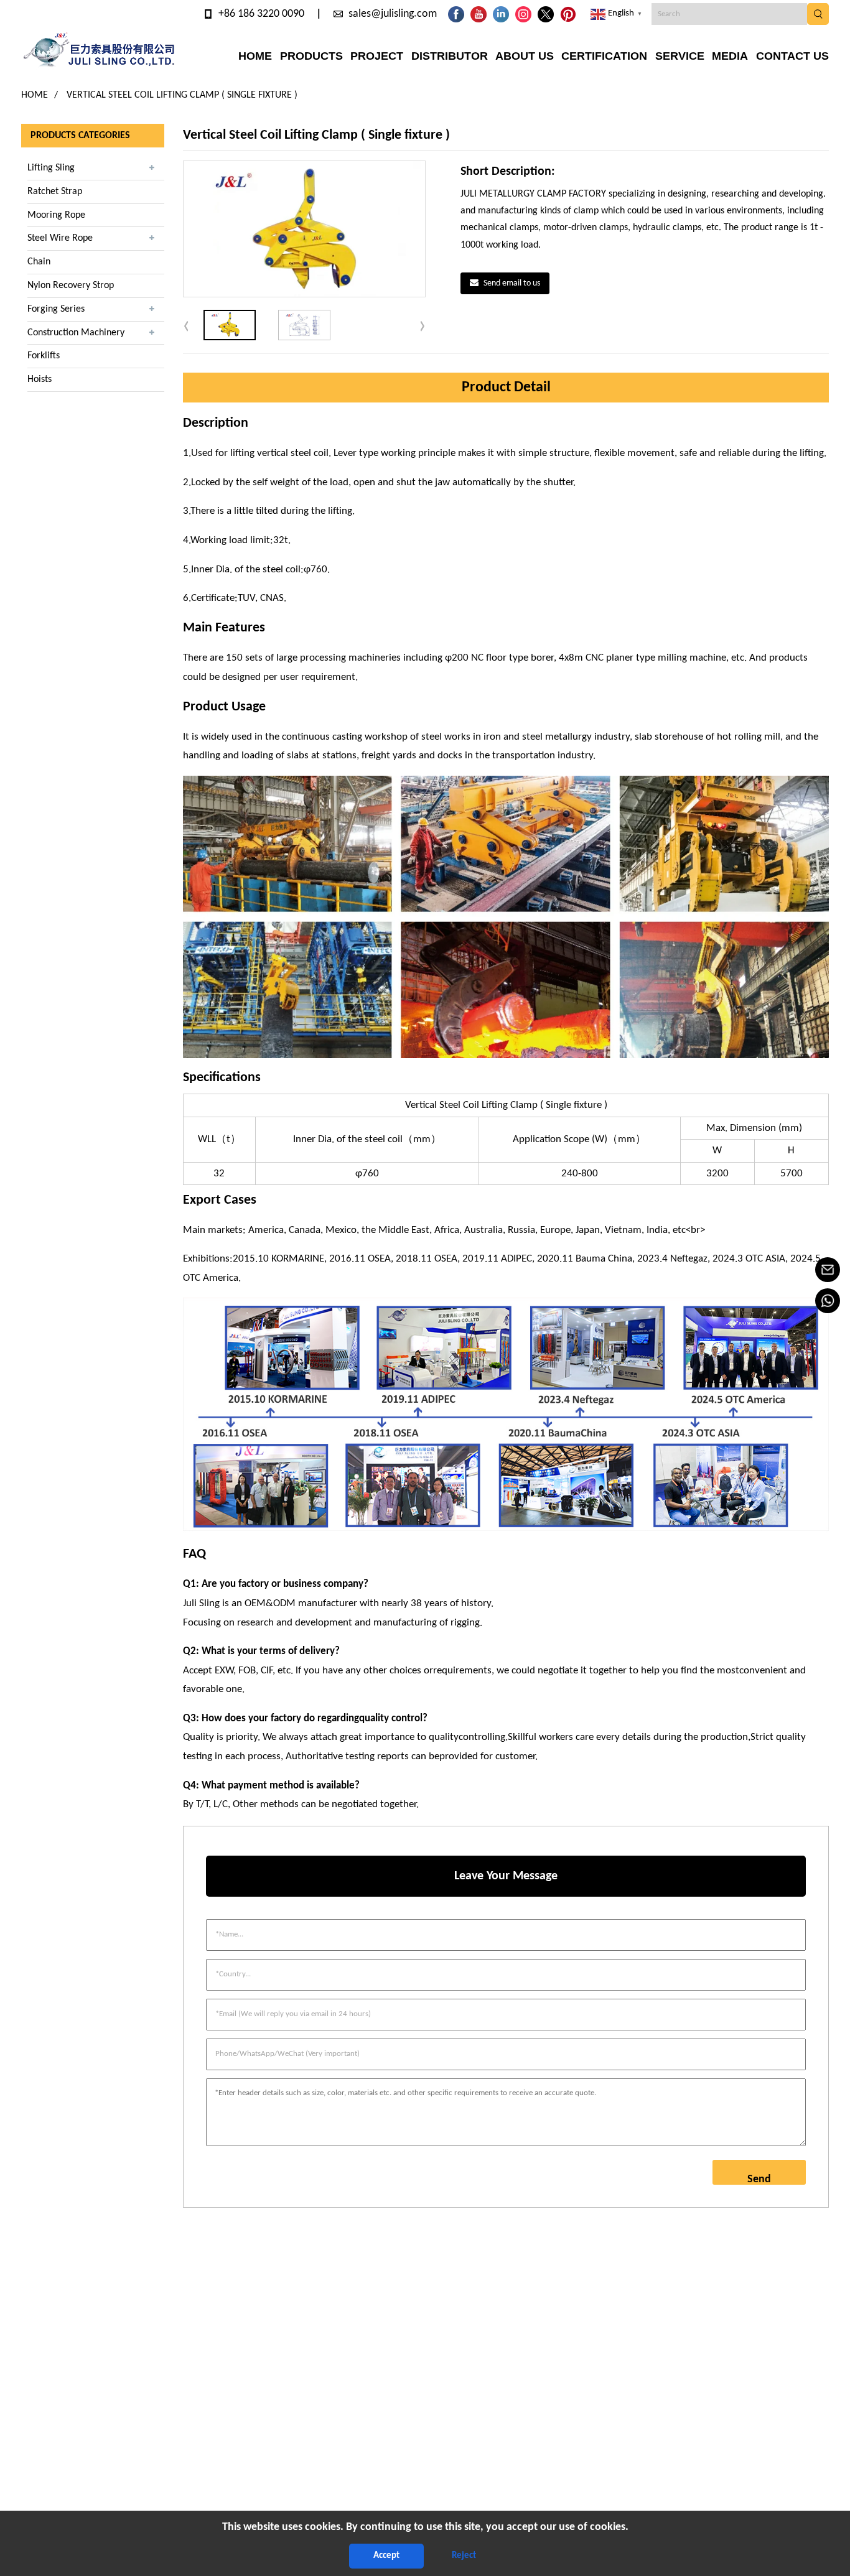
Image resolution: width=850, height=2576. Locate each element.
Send (759, 2179)
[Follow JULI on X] (546, 14)
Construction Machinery (76, 333)
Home (35, 95)
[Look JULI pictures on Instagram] (523, 14)
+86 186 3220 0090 (261, 14)
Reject (464, 2556)
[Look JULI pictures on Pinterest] (568, 14)
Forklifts (44, 356)
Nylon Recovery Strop (71, 286)
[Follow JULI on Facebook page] (456, 14)
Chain (39, 262)
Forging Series (56, 309)
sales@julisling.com (393, 14)
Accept (386, 2556)
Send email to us (512, 283)
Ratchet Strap (55, 192)
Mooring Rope (56, 215)
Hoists (40, 379)
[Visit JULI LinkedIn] (501, 14)
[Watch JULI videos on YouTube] (479, 14)
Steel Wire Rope (60, 238)
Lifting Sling (51, 168)
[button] (423, 325)
